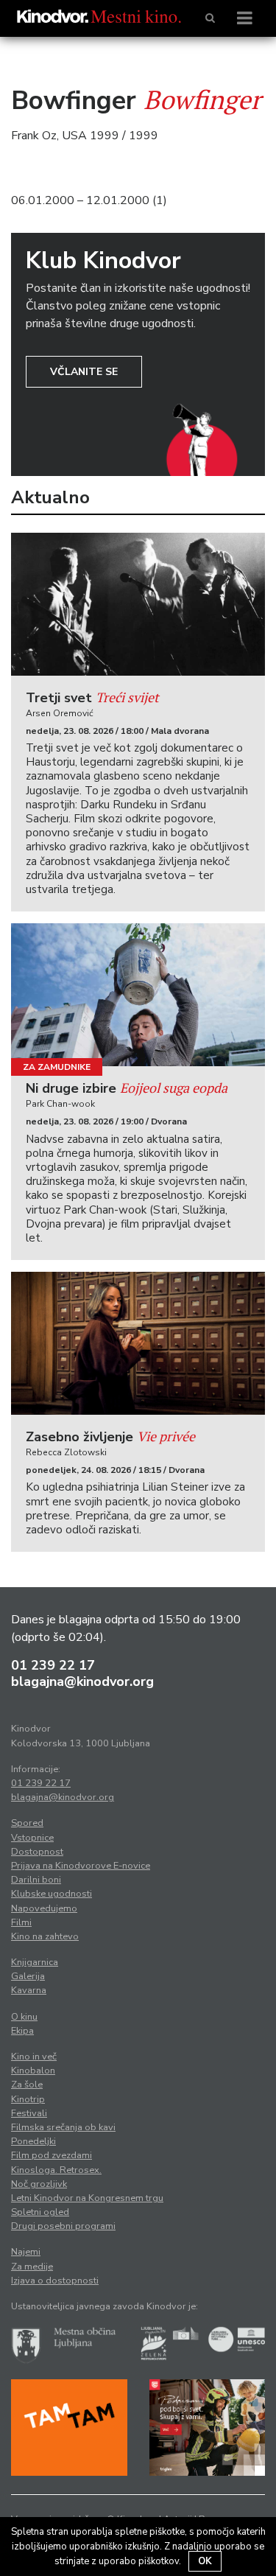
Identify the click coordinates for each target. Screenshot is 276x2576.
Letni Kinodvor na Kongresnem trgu (87, 2198)
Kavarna (29, 1990)
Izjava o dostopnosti (55, 2281)
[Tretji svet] (138, 604)
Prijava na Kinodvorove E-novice (81, 1866)
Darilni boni (36, 1880)
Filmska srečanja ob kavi (63, 2127)
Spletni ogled (40, 2212)
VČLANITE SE (84, 372)
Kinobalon (33, 2071)
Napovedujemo (44, 1908)
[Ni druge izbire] (138, 995)
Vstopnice (32, 1838)
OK (205, 2561)
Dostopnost (37, 1852)
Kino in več (34, 2057)
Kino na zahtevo (45, 1936)
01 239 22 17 (53, 1665)
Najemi (26, 2252)
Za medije (32, 2267)
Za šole (27, 2085)
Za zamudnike (57, 1067)
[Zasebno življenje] (138, 1343)
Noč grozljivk (39, 2184)
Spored (27, 1823)
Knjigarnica (35, 1962)
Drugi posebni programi (63, 2226)
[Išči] (210, 18)
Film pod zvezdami (52, 2155)
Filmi (21, 1922)
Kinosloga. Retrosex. (56, 2170)
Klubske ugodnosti (52, 1894)
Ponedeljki (33, 2141)
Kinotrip (28, 2099)
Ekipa (22, 2031)
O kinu (24, 2017)
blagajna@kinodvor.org (82, 1681)
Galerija (28, 1976)
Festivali (29, 2113)
